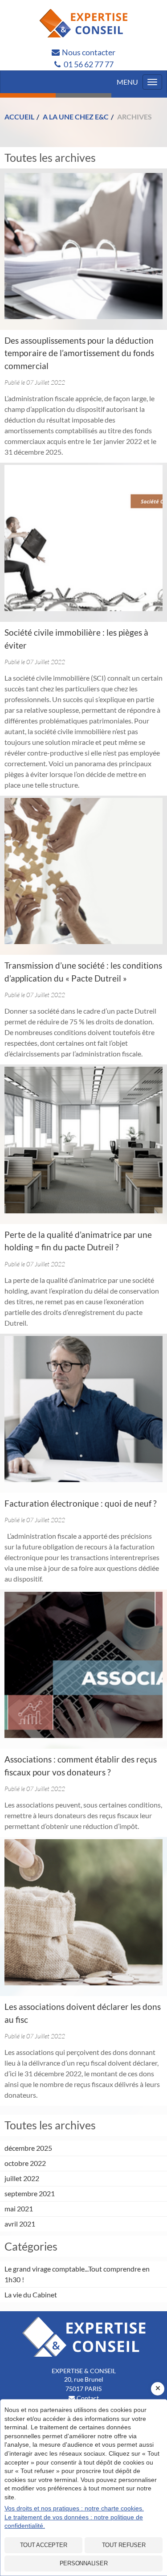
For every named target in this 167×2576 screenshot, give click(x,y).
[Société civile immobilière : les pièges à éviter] (83, 538)
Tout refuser (124, 2545)
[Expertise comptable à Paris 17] (83, 23)
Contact (88, 2398)
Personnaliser (84, 2563)
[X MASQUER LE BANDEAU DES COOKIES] (158, 2389)
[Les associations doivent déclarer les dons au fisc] (83, 1912)
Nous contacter (89, 52)
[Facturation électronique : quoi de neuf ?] (83, 1409)
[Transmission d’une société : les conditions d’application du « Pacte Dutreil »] (83, 871)
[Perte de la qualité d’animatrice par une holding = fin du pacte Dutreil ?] (83, 1140)
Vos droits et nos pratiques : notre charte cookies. (74, 2508)
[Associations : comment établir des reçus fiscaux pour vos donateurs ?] (83, 1665)
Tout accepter (44, 2545)
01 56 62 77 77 (89, 64)
